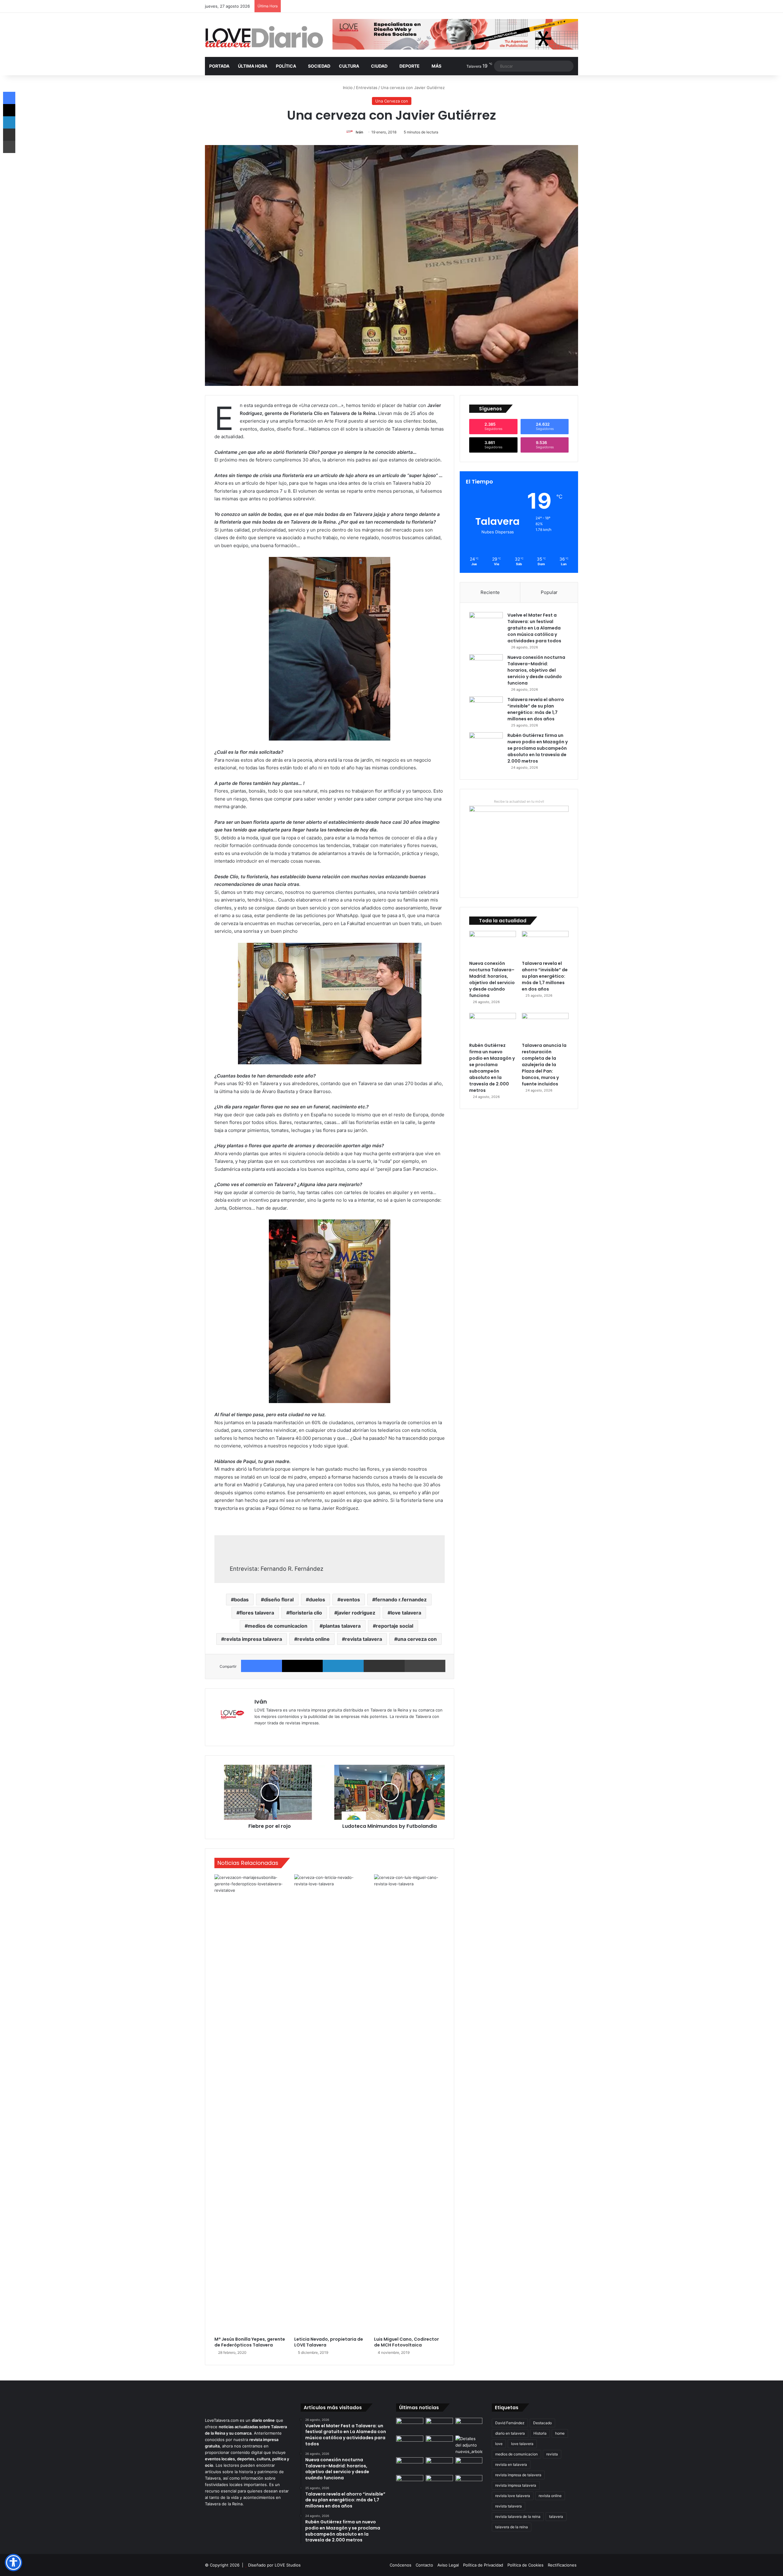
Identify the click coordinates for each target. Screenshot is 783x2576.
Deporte (410, 66)
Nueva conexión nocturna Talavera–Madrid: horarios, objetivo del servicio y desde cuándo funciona (536, 670)
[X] (302, 1666)
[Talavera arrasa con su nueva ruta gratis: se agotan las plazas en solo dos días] (410, 2483)
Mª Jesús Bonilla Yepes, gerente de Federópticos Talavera (250, 2342)
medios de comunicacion (278, 1626)
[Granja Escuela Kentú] (439, 2486)
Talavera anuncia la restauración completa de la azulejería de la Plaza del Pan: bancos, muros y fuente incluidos (544, 1065)
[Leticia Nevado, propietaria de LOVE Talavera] (330, 2104)
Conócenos (401, 2565)
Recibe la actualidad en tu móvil (519, 801)
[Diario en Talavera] (264, 37)
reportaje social (395, 1626)
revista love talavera (513, 2496)
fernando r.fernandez (401, 1600)
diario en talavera (510, 2433)
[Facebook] (262, 1666)
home (560, 2433)
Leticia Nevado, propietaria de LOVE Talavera (329, 2342)
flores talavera (257, 1613)
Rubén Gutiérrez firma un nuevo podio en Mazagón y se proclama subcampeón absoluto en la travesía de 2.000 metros (538, 748)
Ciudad (379, 66)
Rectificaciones (562, 2565)
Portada (219, 66)
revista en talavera (511, 2464)
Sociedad (319, 66)
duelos (317, 1600)
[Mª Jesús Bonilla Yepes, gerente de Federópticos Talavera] (250, 2104)
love (499, 2444)
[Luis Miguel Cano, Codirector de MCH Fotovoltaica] (409, 2104)
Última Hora (253, 66)
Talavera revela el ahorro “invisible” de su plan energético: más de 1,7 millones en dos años (536, 709)
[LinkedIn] (343, 1666)
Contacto (424, 2565)
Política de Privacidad (483, 2565)
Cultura (349, 66)
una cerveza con (417, 1639)
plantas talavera (342, 1626)
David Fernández (510, 2423)
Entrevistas (367, 88)
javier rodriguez (356, 1613)
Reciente (490, 592)
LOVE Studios (288, 2565)
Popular (549, 592)
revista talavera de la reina (518, 2516)
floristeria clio (306, 1613)
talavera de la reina (512, 2527)
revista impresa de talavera (518, 2475)
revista (552, 2454)
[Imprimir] (425, 1666)
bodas (241, 1600)
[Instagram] (280, 1733)
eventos (350, 1600)
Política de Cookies (525, 2565)
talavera (556, 2516)
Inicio (347, 88)
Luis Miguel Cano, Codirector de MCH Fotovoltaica (406, 2342)
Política (286, 66)
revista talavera (364, 1639)
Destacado (542, 2423)
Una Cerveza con (392, 101)
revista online (314, 1639)
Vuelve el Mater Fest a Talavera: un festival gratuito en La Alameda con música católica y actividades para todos (534, 628)
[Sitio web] (258, 1733)
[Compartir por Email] (384, 1666)
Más (436, 66)
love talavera (406, 1613)
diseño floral (279, 1600)
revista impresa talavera (253, 1639)
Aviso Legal (448, 2565)
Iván (359, 132)
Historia (540, 2433)
